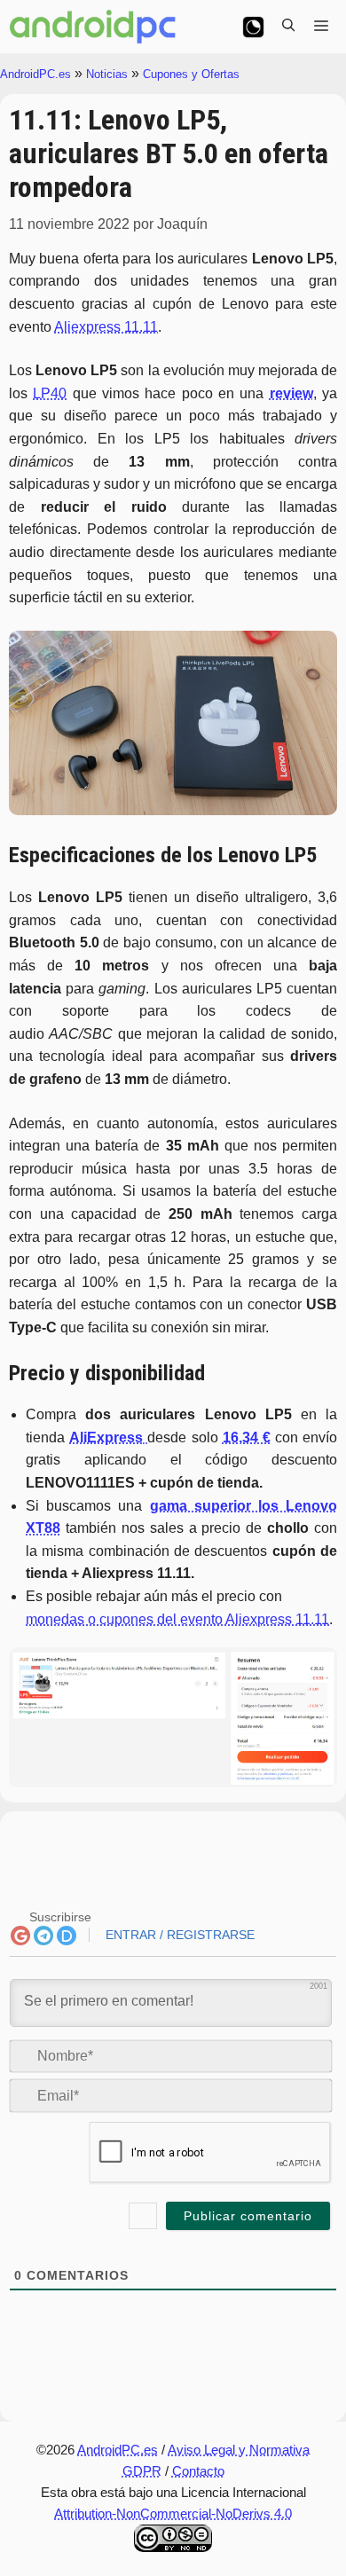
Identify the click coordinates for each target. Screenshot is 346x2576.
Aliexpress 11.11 (106, 327)
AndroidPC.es (35, 74)
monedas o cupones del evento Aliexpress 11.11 (177, 1619)
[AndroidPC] (93, 27)
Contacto (198, 2471)
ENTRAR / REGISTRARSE (178, 1935)
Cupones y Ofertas (191, 74)
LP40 (50, 393)
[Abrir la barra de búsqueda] (288, 27)
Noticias (107, 74)
